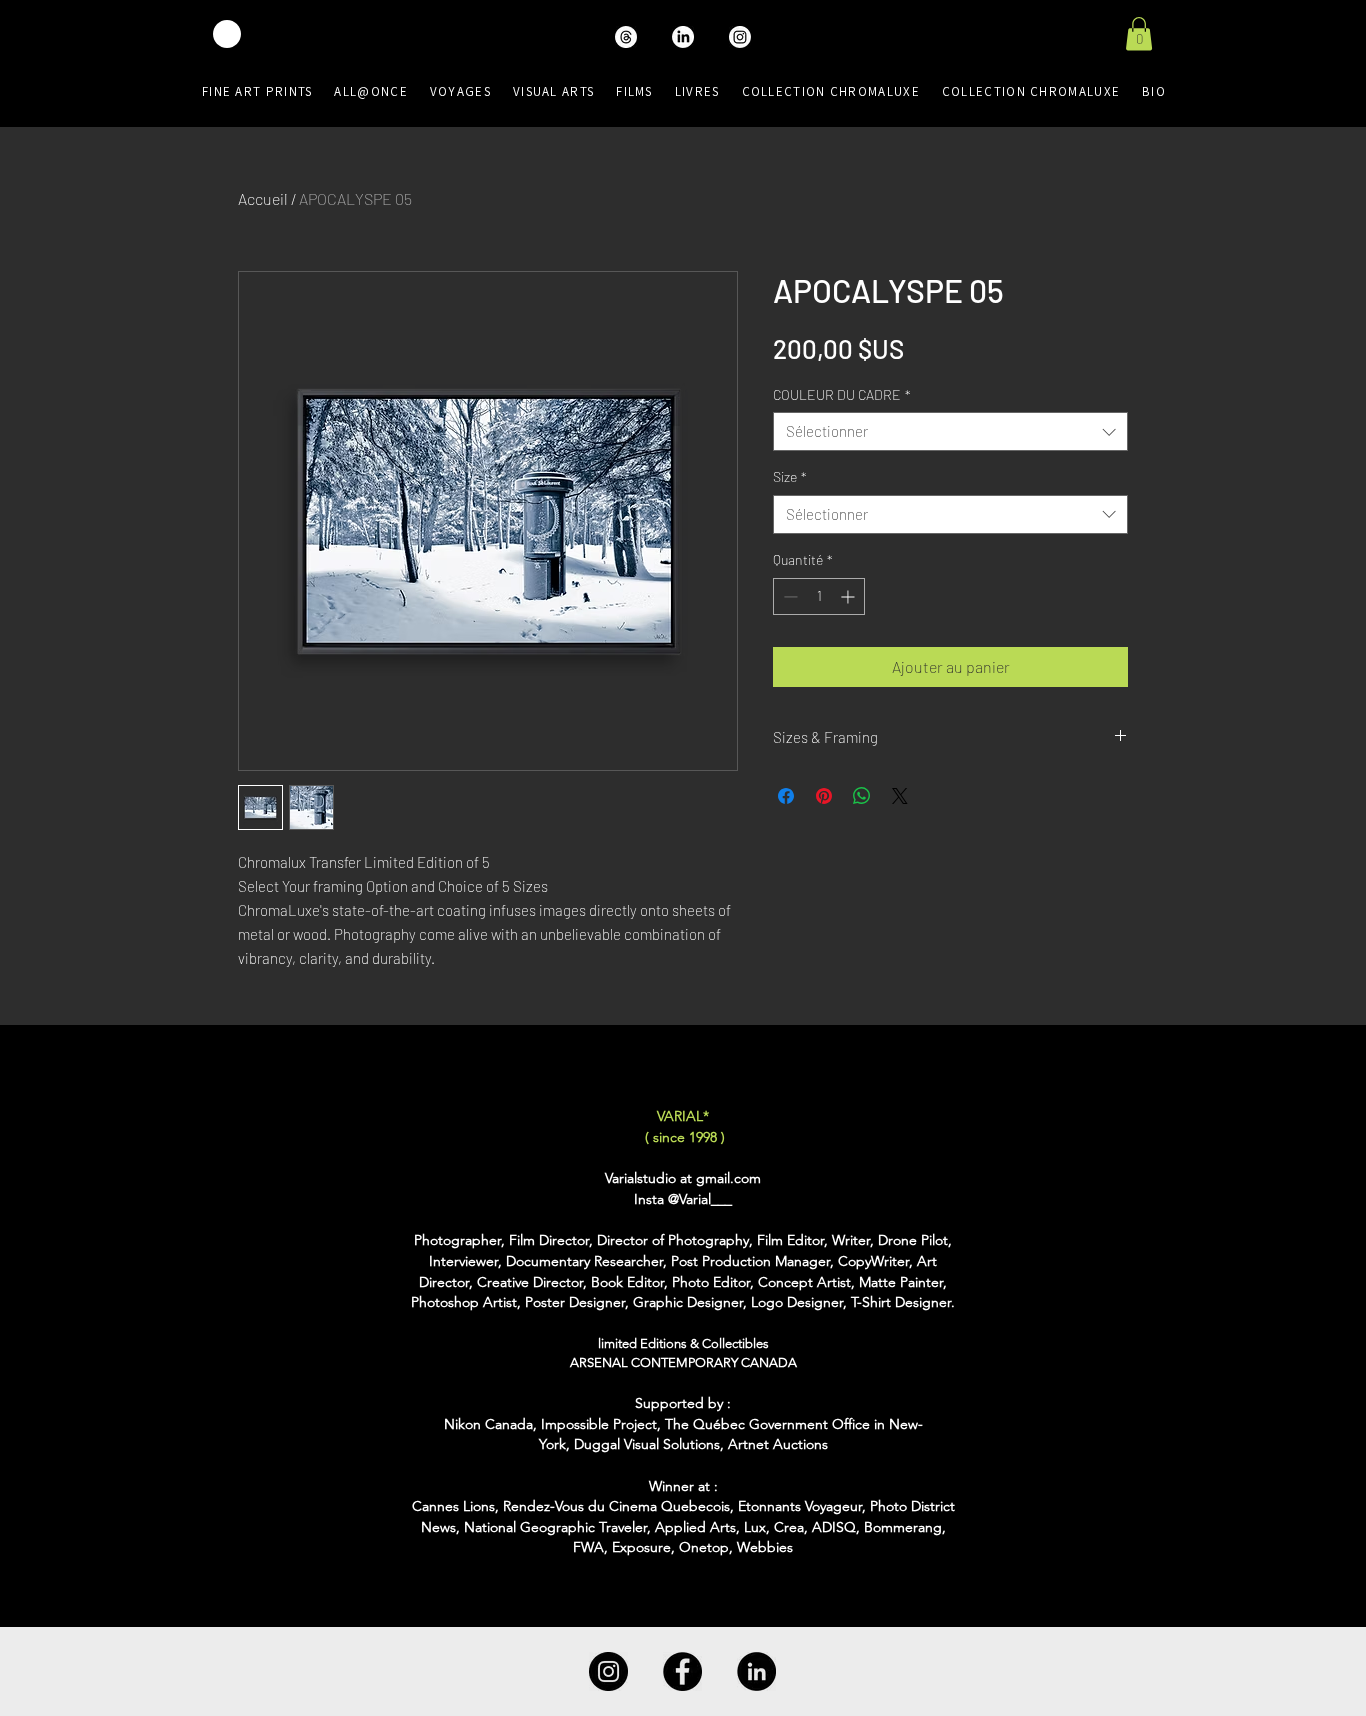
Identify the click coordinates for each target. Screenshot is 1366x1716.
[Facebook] (682, 1671)
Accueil (263, 198)
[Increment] (849, 596)
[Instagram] (608, 1671)
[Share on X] (900, 796)
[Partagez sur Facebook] (786, 796)
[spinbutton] (819, 596)
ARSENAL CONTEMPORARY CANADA (683, 1362)
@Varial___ (700, 1199)
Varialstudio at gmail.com (683, 1178)
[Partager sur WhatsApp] (862, 796)
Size (790, 476)
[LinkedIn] (756, 1671)
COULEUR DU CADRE (842, 394)
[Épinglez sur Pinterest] (824, 796)
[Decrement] (788, 596)
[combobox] (950, 431)
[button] (1139, 33)
